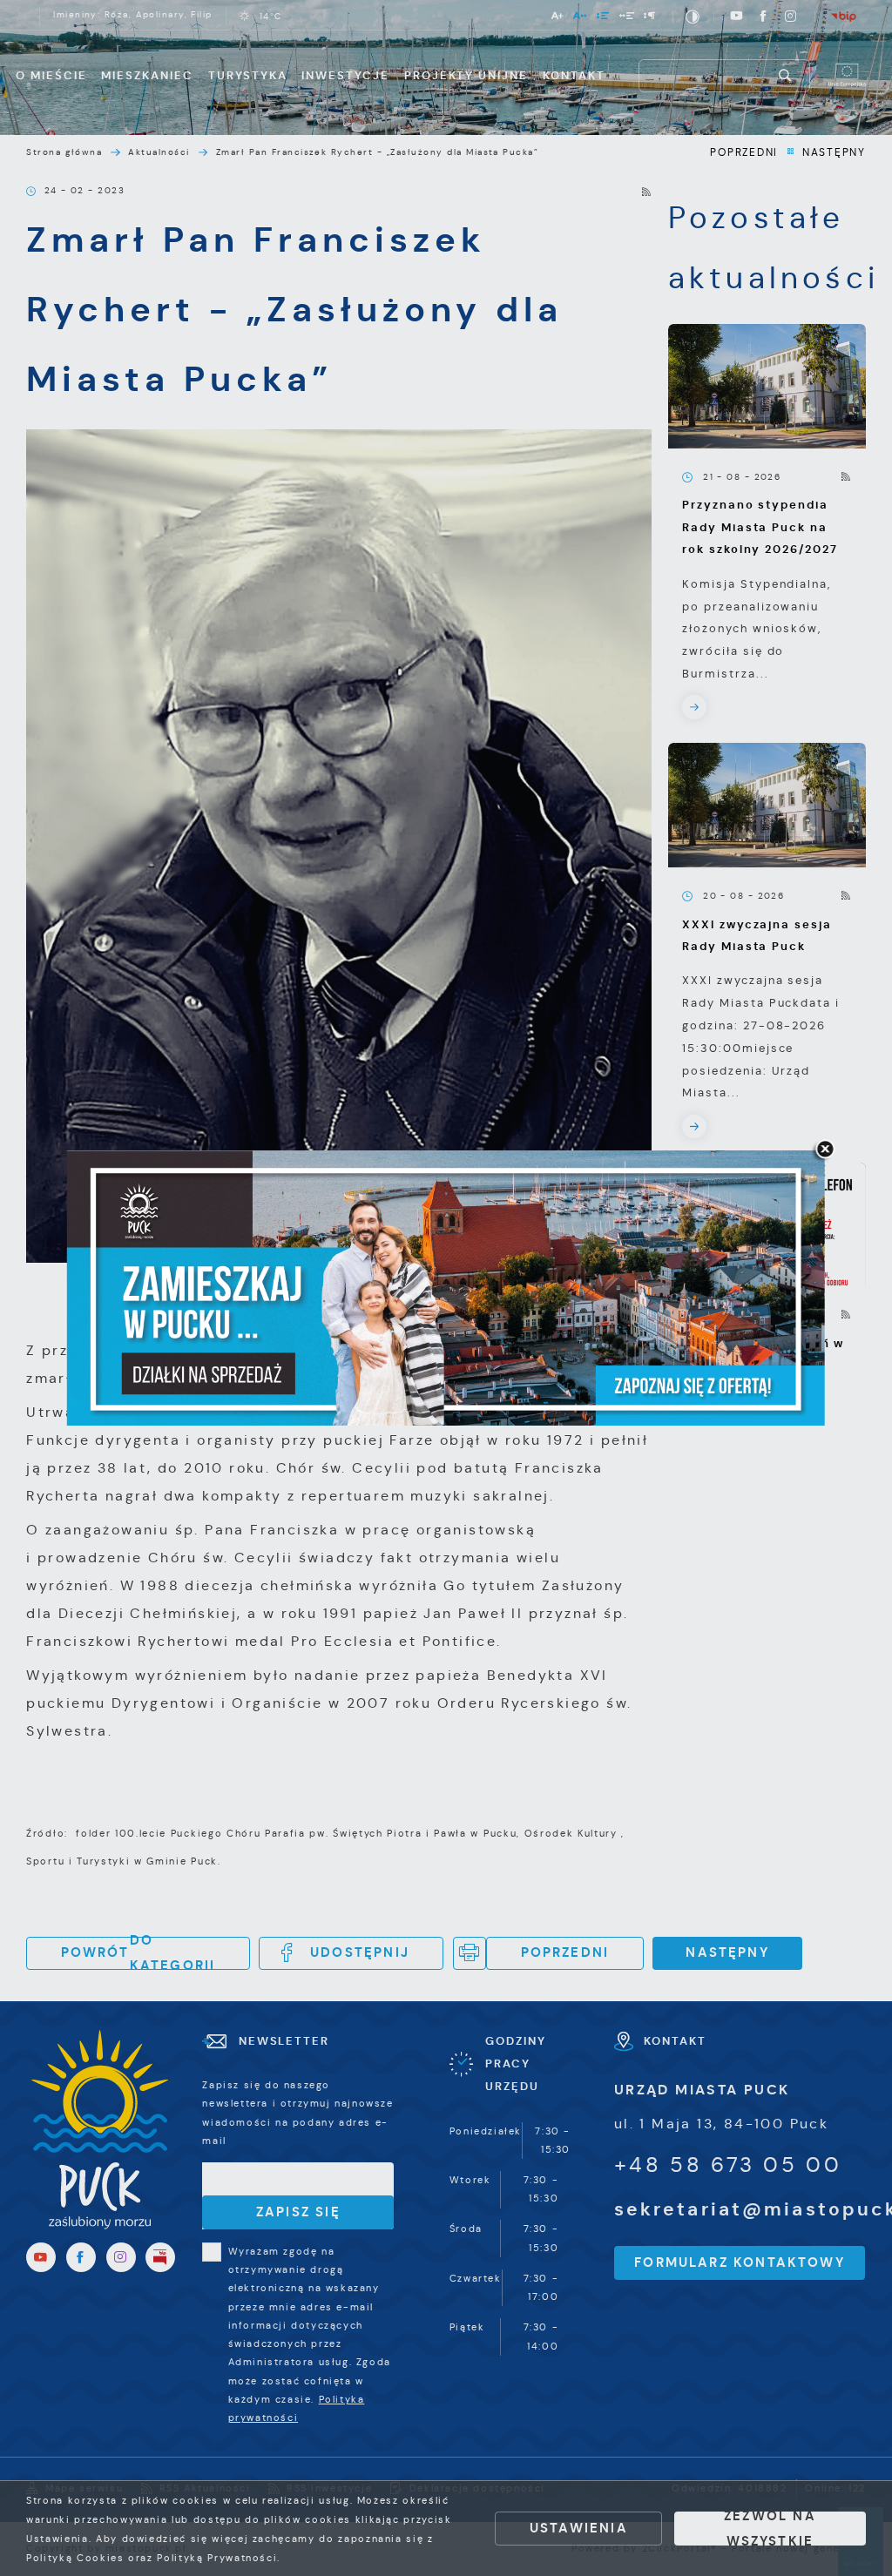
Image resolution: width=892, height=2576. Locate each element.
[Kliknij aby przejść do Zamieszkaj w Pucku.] (446, 1288)
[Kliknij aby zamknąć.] (825, 1150)
